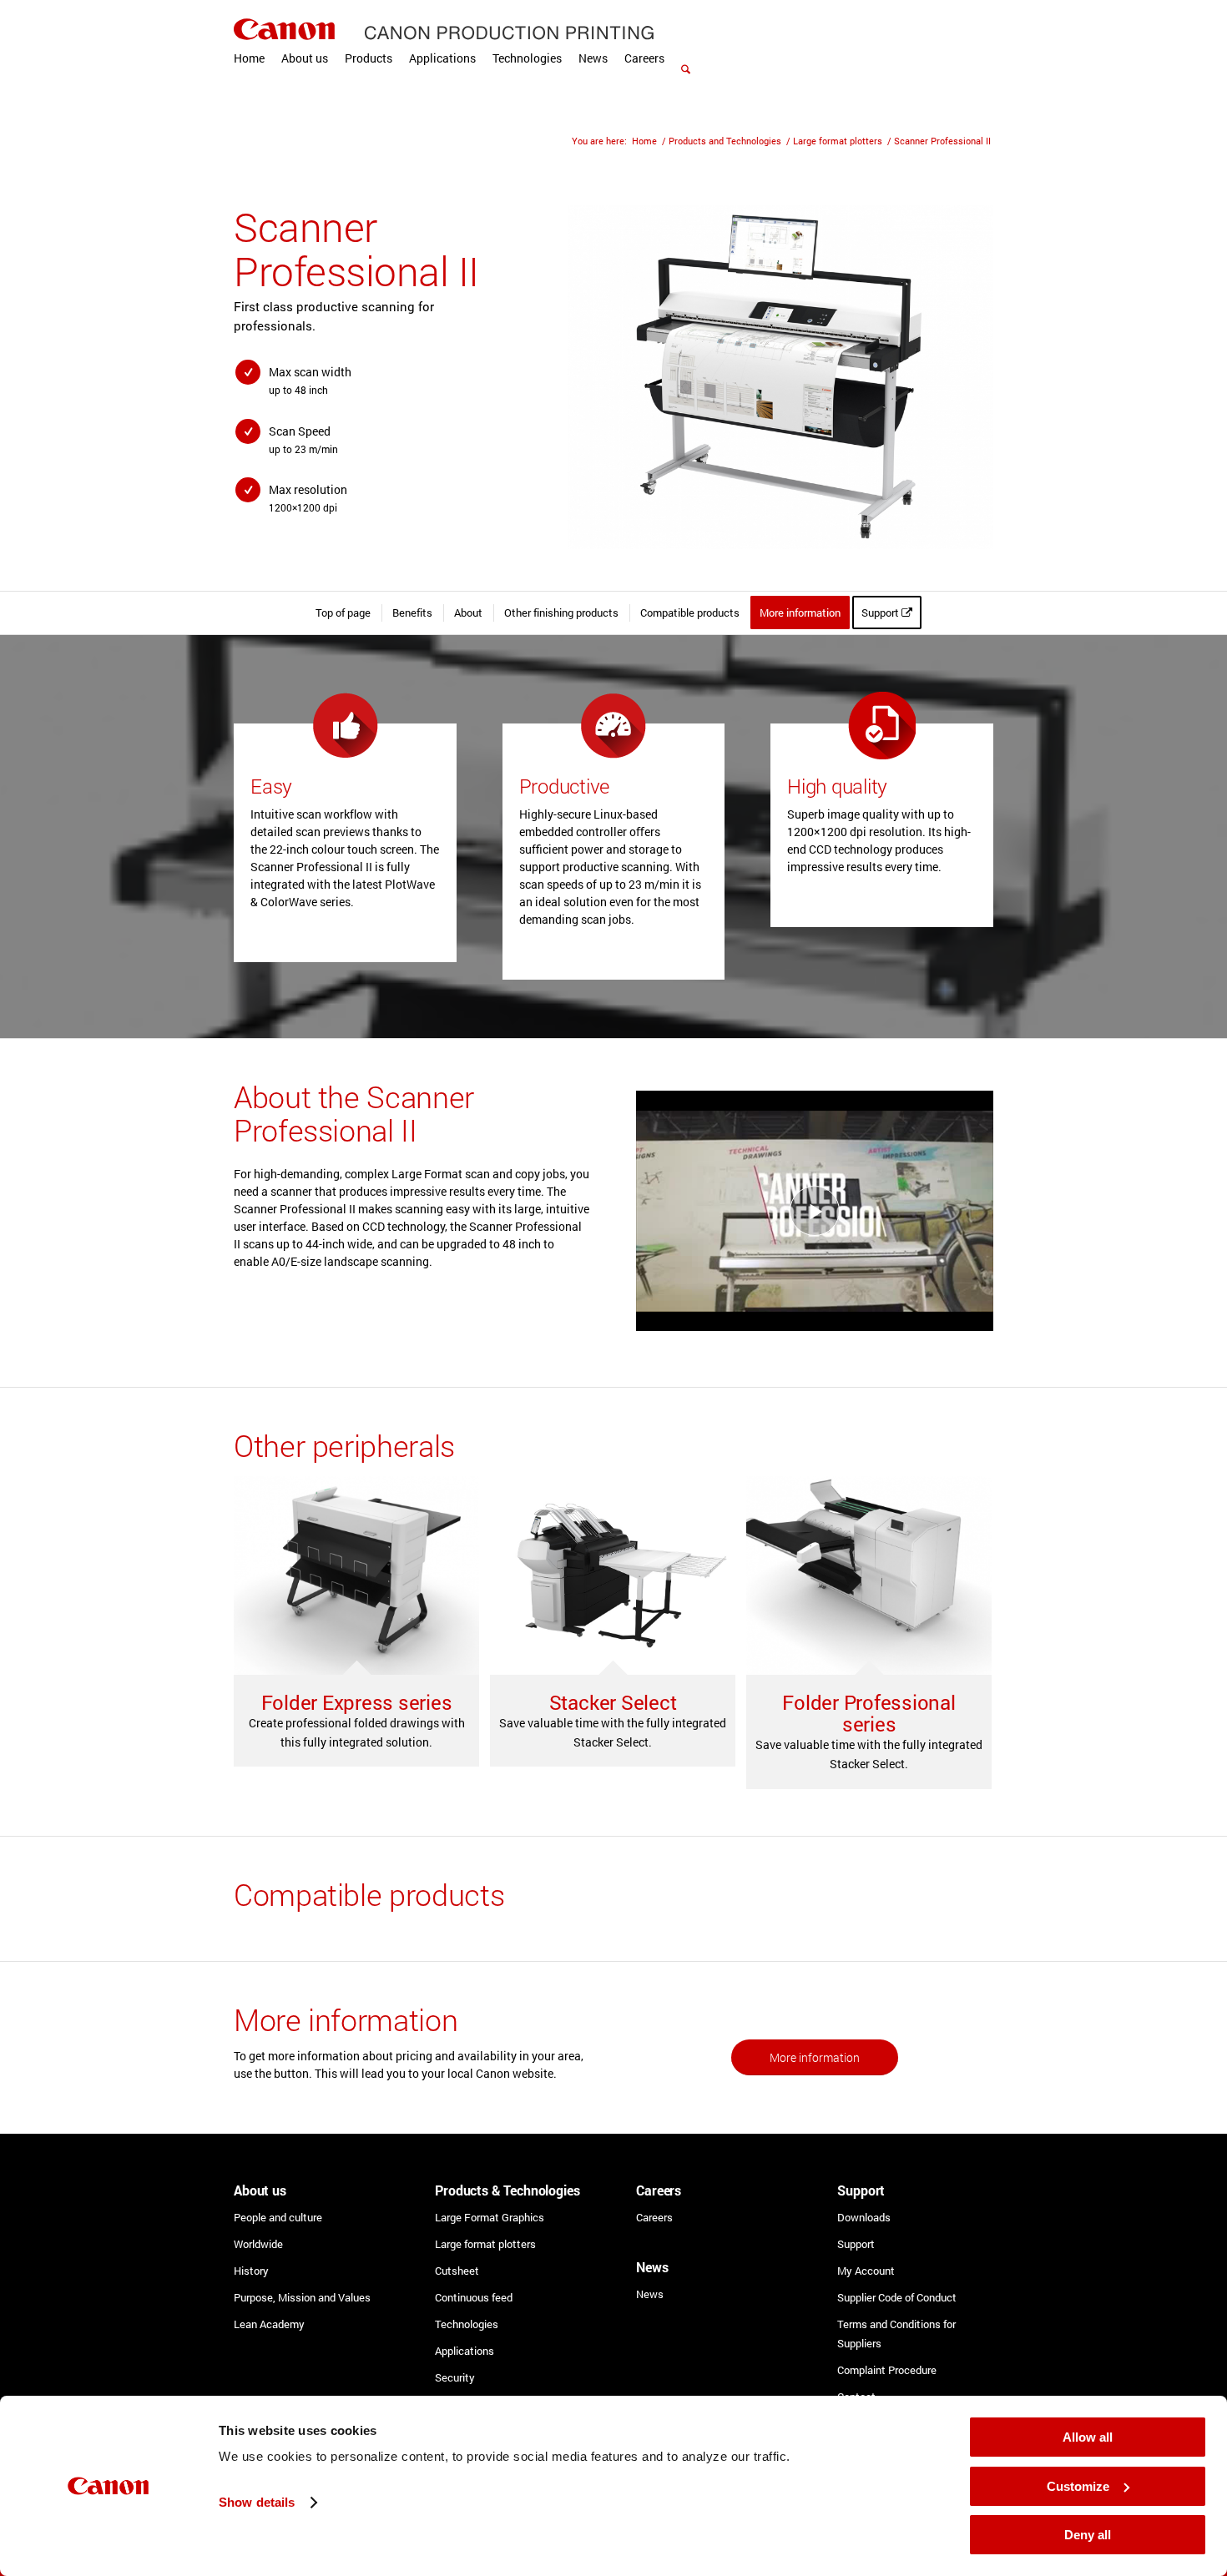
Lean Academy (269, 2324)
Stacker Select (613, 1702)
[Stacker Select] (613, 1575)
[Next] (956, 377)
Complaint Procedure (887, 2370)
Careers (654, 2217)
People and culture (278, 2217)
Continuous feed (474, 2297)
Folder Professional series (868, 1713)
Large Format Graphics (490, 2217)
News (650, 2294)
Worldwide (258, 2244)
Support (856, 2244)
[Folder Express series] (356, 1575)
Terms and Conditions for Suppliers (896, 2334)
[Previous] (593, 377)
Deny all (1088, 2535)
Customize (1078, 2486)
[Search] (686, 50)
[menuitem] (249, 58)
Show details (257, 2502)
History (251, 2271)
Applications (465, 2351)
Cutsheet (457, 2271)
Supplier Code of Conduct (897, 2297)
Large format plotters (485, 2244)
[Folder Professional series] (869, 1575)
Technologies (467, 2324)
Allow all (1088, 2437)
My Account (866, 2271)
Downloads (864, 2217)
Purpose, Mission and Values (302, 2297)
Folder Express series (357, 1702)
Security (455, 2377)
